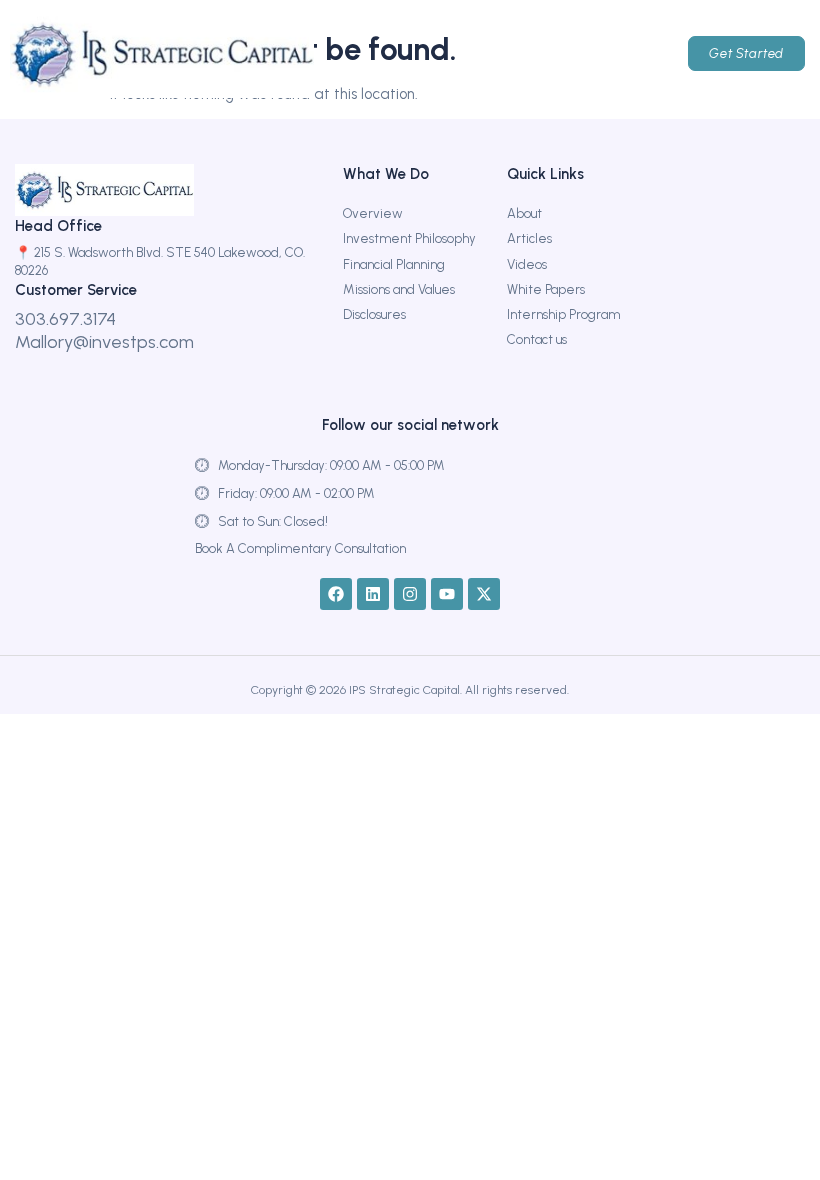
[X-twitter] (484, 594)
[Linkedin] (373, 594)
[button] (556, 54)
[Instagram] (410, 594)
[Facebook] (336, 594)
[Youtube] (447, 594)
